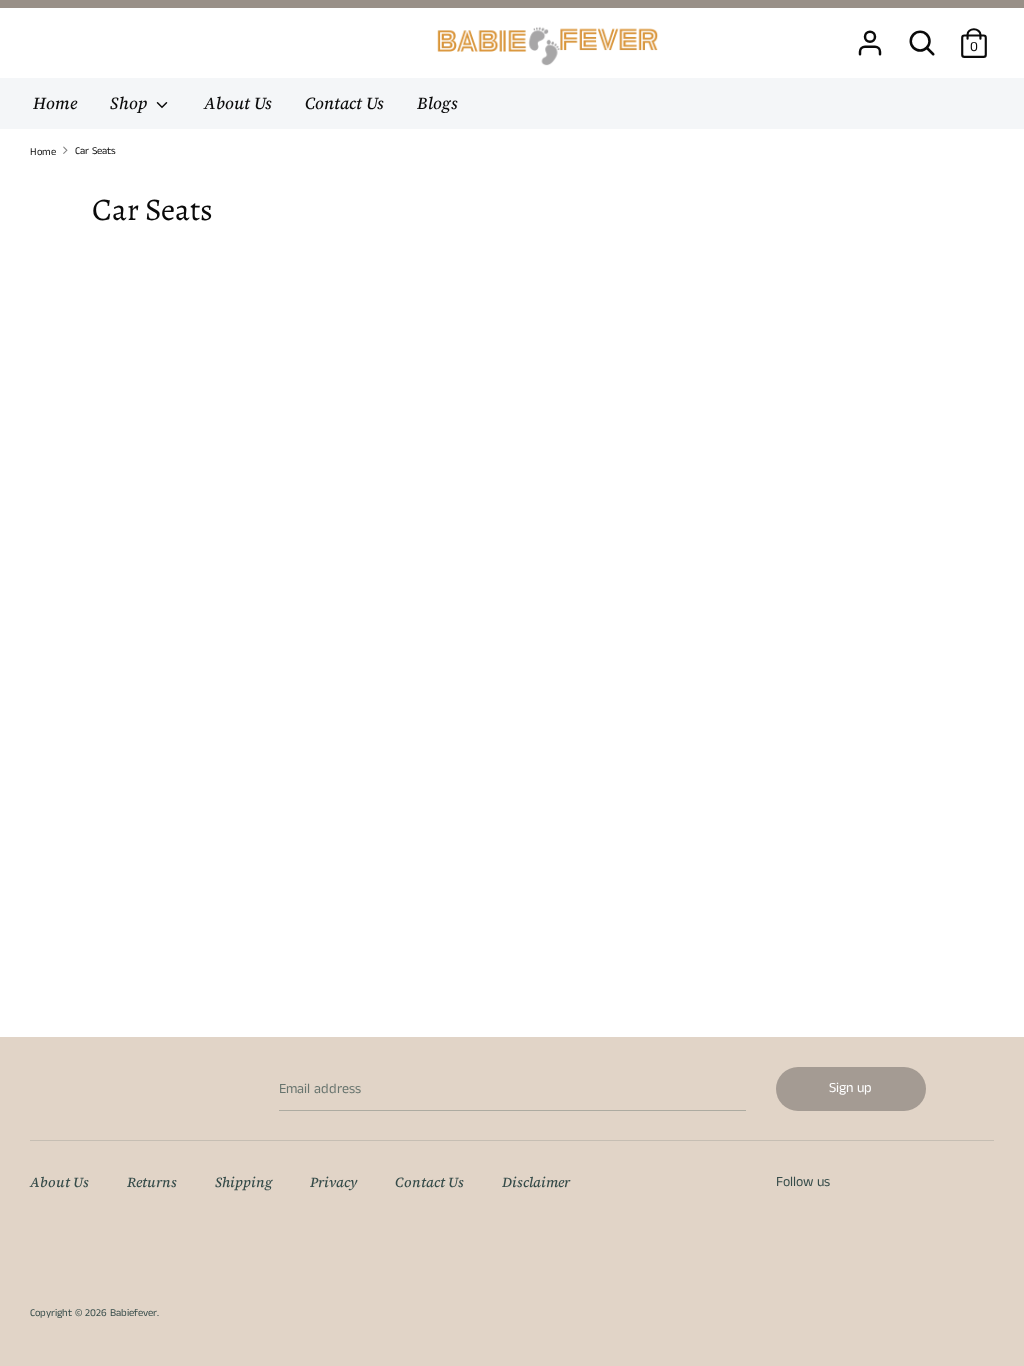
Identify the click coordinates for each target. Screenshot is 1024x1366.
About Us (59, 1182)
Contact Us (429, 1182)
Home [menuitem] (55, 103)
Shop (130, 103)
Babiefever (133, 1313)
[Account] (870, 34)
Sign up (850, 1088)
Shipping (243, 1182)
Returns (152, 1182)
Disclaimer (536, 1182)
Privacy (333, 1182)
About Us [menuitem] (238, 103)
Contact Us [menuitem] (344, 103)
